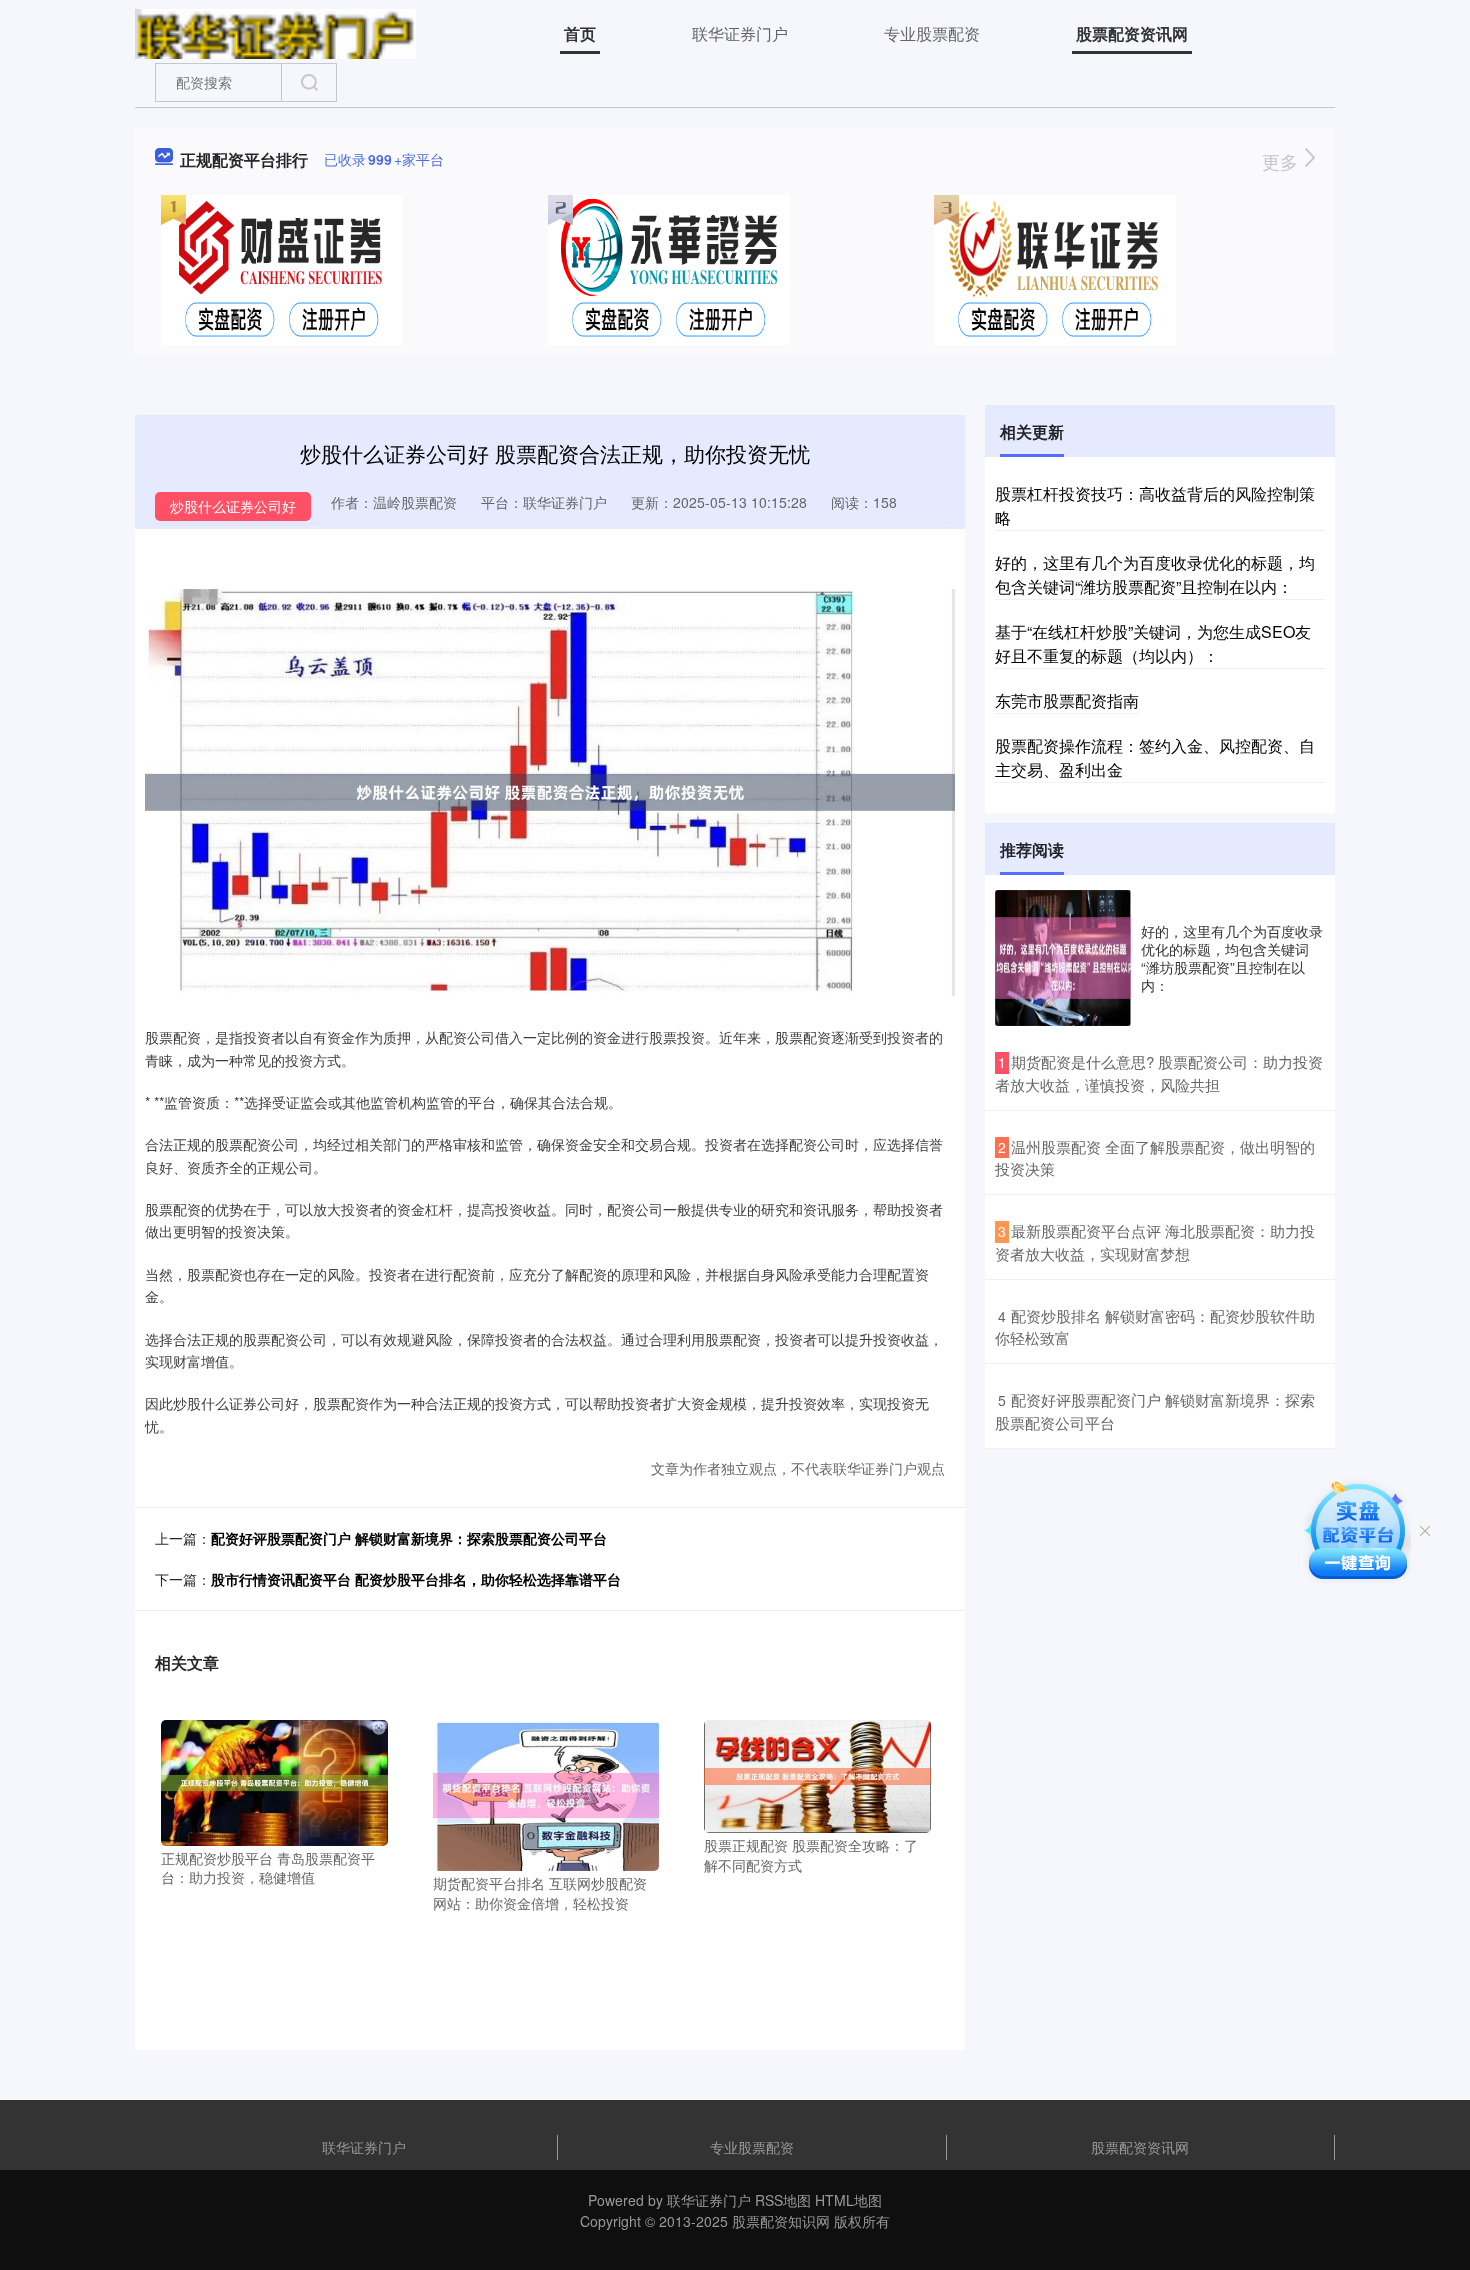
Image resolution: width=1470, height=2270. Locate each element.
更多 (1282, 161)
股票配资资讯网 (1132, 33)
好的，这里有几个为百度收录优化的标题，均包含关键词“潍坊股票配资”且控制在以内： (1155, 574)
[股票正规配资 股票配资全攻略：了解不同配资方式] (817, 1774)
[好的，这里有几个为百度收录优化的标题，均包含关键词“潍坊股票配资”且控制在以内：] (1063, 958)
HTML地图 (848, 2200)
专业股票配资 (932, 33)
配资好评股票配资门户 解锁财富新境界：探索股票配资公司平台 (409, 1538)
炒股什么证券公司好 (233, 506)
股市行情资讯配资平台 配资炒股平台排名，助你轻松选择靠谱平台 (416, 1579)
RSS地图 (783, 2200)
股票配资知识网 (781, 2221)
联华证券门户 (740, 33)
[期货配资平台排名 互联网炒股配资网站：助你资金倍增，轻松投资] (546, 1793)
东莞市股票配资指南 (1067, 700)
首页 (580, 33)
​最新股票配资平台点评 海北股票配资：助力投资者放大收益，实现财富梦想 (1155, 1242)
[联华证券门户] (275, 32)
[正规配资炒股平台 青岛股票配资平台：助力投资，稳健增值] (274, 1781)
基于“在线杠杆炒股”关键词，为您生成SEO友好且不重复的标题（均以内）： (1153, 643)
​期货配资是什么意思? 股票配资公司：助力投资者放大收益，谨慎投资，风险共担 (1159, 1073)
